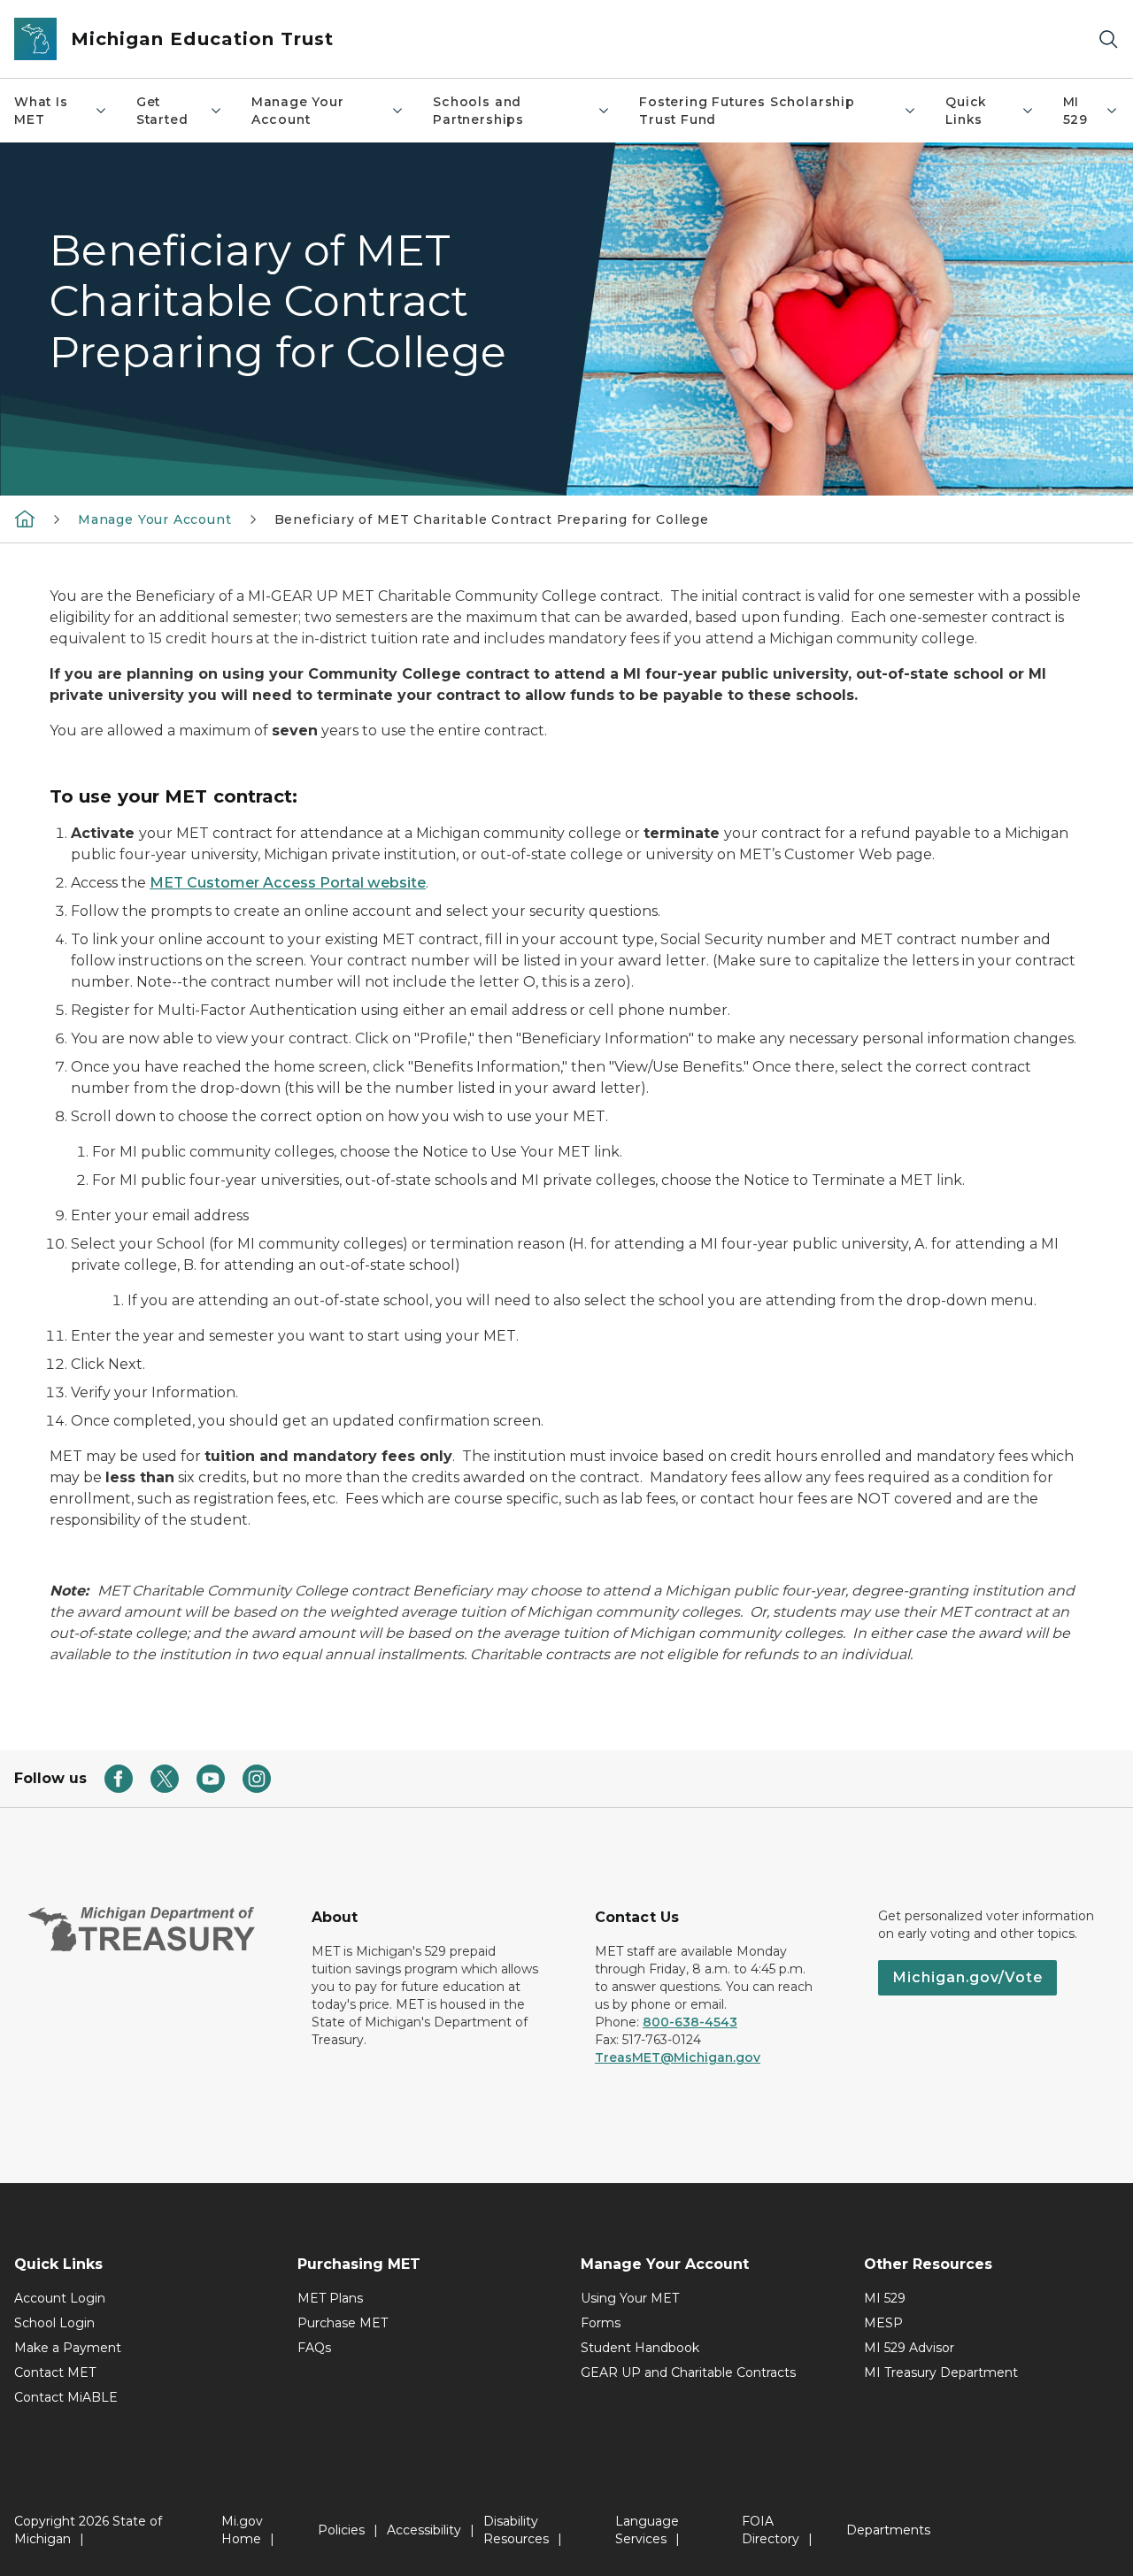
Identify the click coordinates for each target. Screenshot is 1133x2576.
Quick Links (966, 111)
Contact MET (55, 2372)
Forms (601, 2323)
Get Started (162, 111)
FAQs (314, 2348)
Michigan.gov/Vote (967, 1977)
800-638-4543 (690, 2022)
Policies (341, 2530)
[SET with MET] (25, 519)
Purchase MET (343, 2323)
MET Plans (330, 2298)
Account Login (60, 2298)
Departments (888, 2530)
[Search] (1108, 39)
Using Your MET (630, 2298)
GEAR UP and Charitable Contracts (688, 2372)
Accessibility (424, 2530)
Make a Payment (68, 2348)
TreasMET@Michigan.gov (678, 2057)
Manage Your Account (298, 111)
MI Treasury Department (941, 2372)
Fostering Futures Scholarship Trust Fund (747, 111)
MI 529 (1075, 111)
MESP (883, 2323)
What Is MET (41, 111)
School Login (54, 2323)
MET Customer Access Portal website (288, 883)
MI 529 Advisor (909, 2348)
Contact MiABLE (66, 2397)
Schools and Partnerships (478, 111)
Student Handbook (640, 2348)
